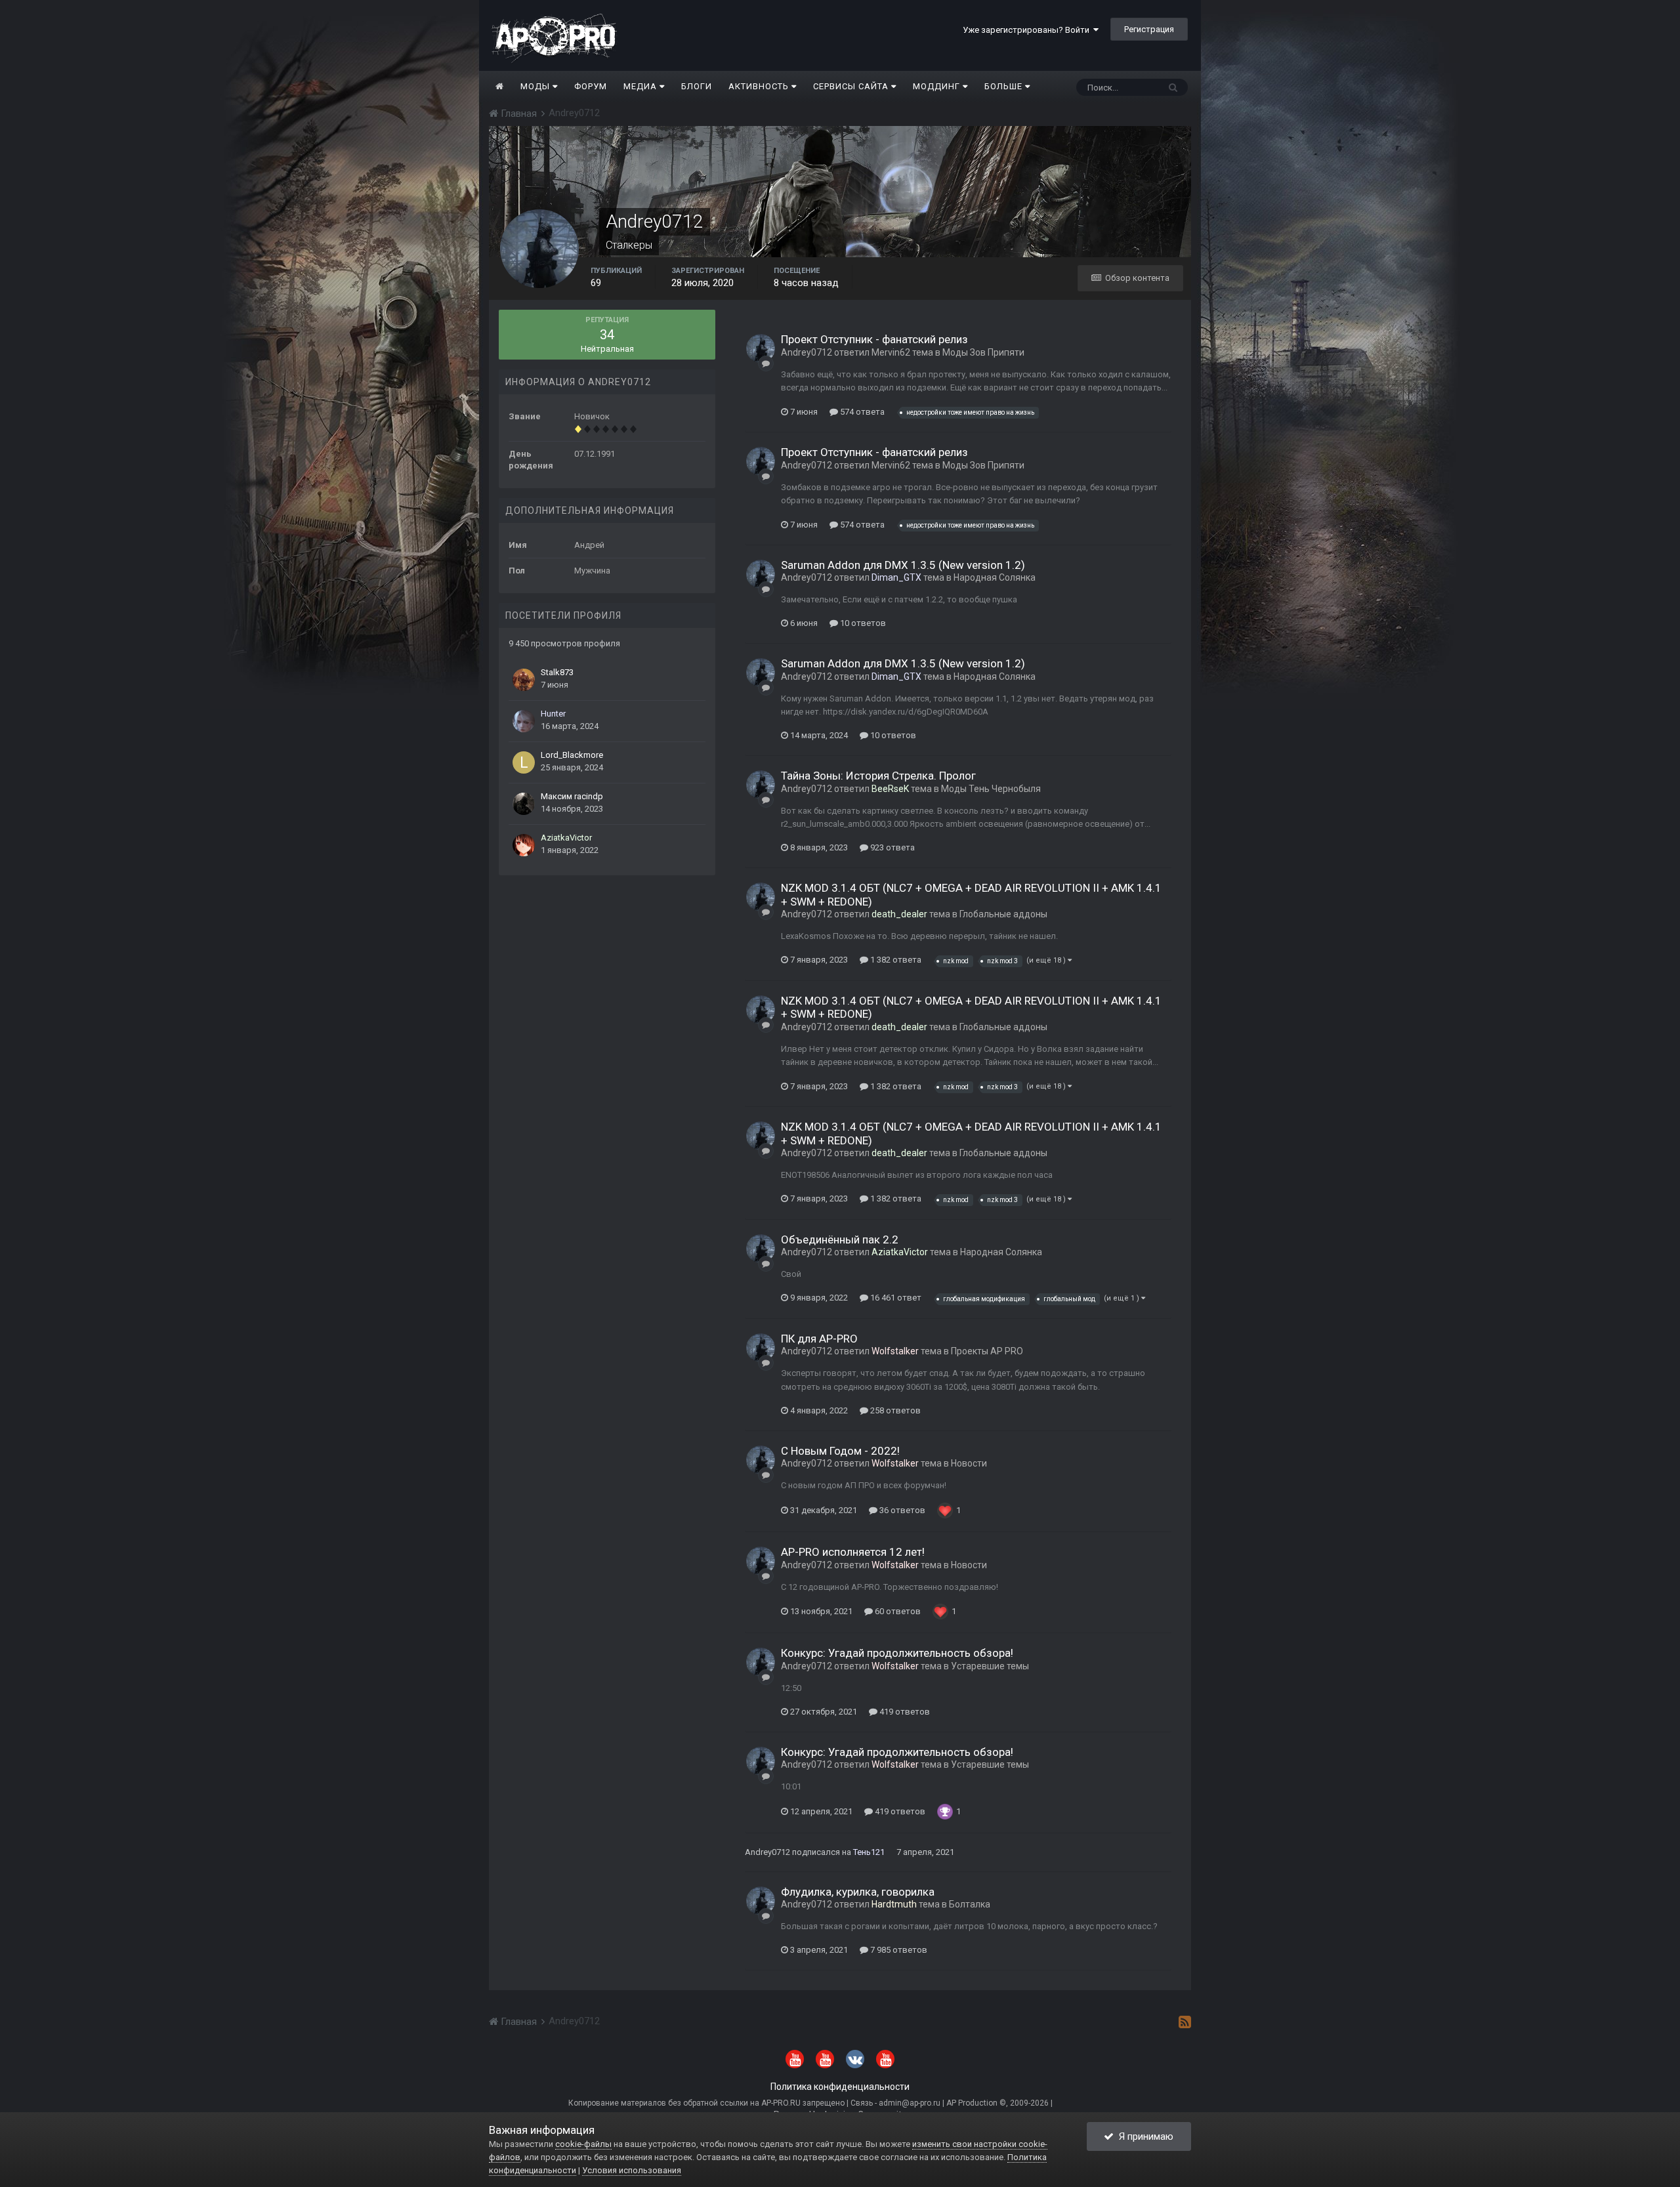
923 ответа (892, 847)
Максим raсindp (572, 796)
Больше (1003, 86)
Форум (591, 86)
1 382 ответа (895, 960)
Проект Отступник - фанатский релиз (874, 339)
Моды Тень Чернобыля (991, 789)
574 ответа (861, 412)
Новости (969, 1463)
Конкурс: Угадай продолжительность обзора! (897, 1653)
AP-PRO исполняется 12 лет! (853, 1552)
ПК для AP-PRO (819, 1339)
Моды (536, 86)
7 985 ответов (898, 1950)
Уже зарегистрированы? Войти (1028, 30)
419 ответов (904, 1712)
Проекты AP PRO (987, 1351)
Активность (760, 86)
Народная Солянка (995, 577)
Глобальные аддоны (1003, 914)
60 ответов (897, 1611)
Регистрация (1149, 29)
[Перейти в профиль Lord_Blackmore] (524, 762)
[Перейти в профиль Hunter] (524, 721)
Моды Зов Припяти (983, 352)
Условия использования (632, 2170)
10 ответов (862, 623)
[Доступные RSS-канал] (1185, 2022)
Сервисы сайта (852, 86)
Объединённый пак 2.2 (840, 1239)
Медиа (641, 86)
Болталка (970, 1904)
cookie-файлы (583, 2144)
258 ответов (894, 1410)
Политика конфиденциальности (840, 2087)
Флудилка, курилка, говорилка (858, 1892)
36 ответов (901, 1510)
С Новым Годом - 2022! (840, 1451)
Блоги (697, 86)
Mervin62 (891, 352)
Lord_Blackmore (572, 755)
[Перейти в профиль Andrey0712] (761, 348)
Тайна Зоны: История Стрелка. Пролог (878, 776)
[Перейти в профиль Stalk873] (524, 680)
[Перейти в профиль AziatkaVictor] (524, 845)
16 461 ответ (895, 1298)
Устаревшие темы (990, 1666)
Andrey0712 (807, 352)
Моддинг (938, 86)
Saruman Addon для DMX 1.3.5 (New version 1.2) (903, 565)
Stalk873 (557, 672)
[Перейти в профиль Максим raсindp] (524, 804)
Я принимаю (1144, 2136)
